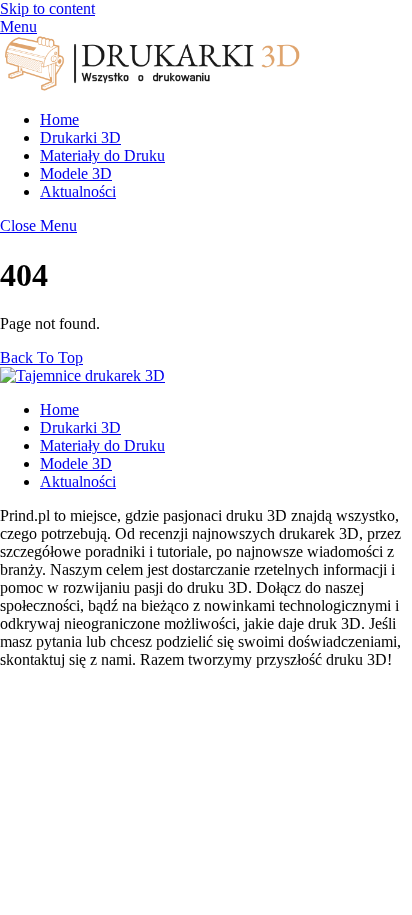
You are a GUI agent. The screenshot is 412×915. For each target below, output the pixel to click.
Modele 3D (76, 173)
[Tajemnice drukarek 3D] (150, 85)
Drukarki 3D (80, 137)
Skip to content (47, 8)
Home (59, 119)
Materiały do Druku (102, 155)
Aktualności (78, 191)
